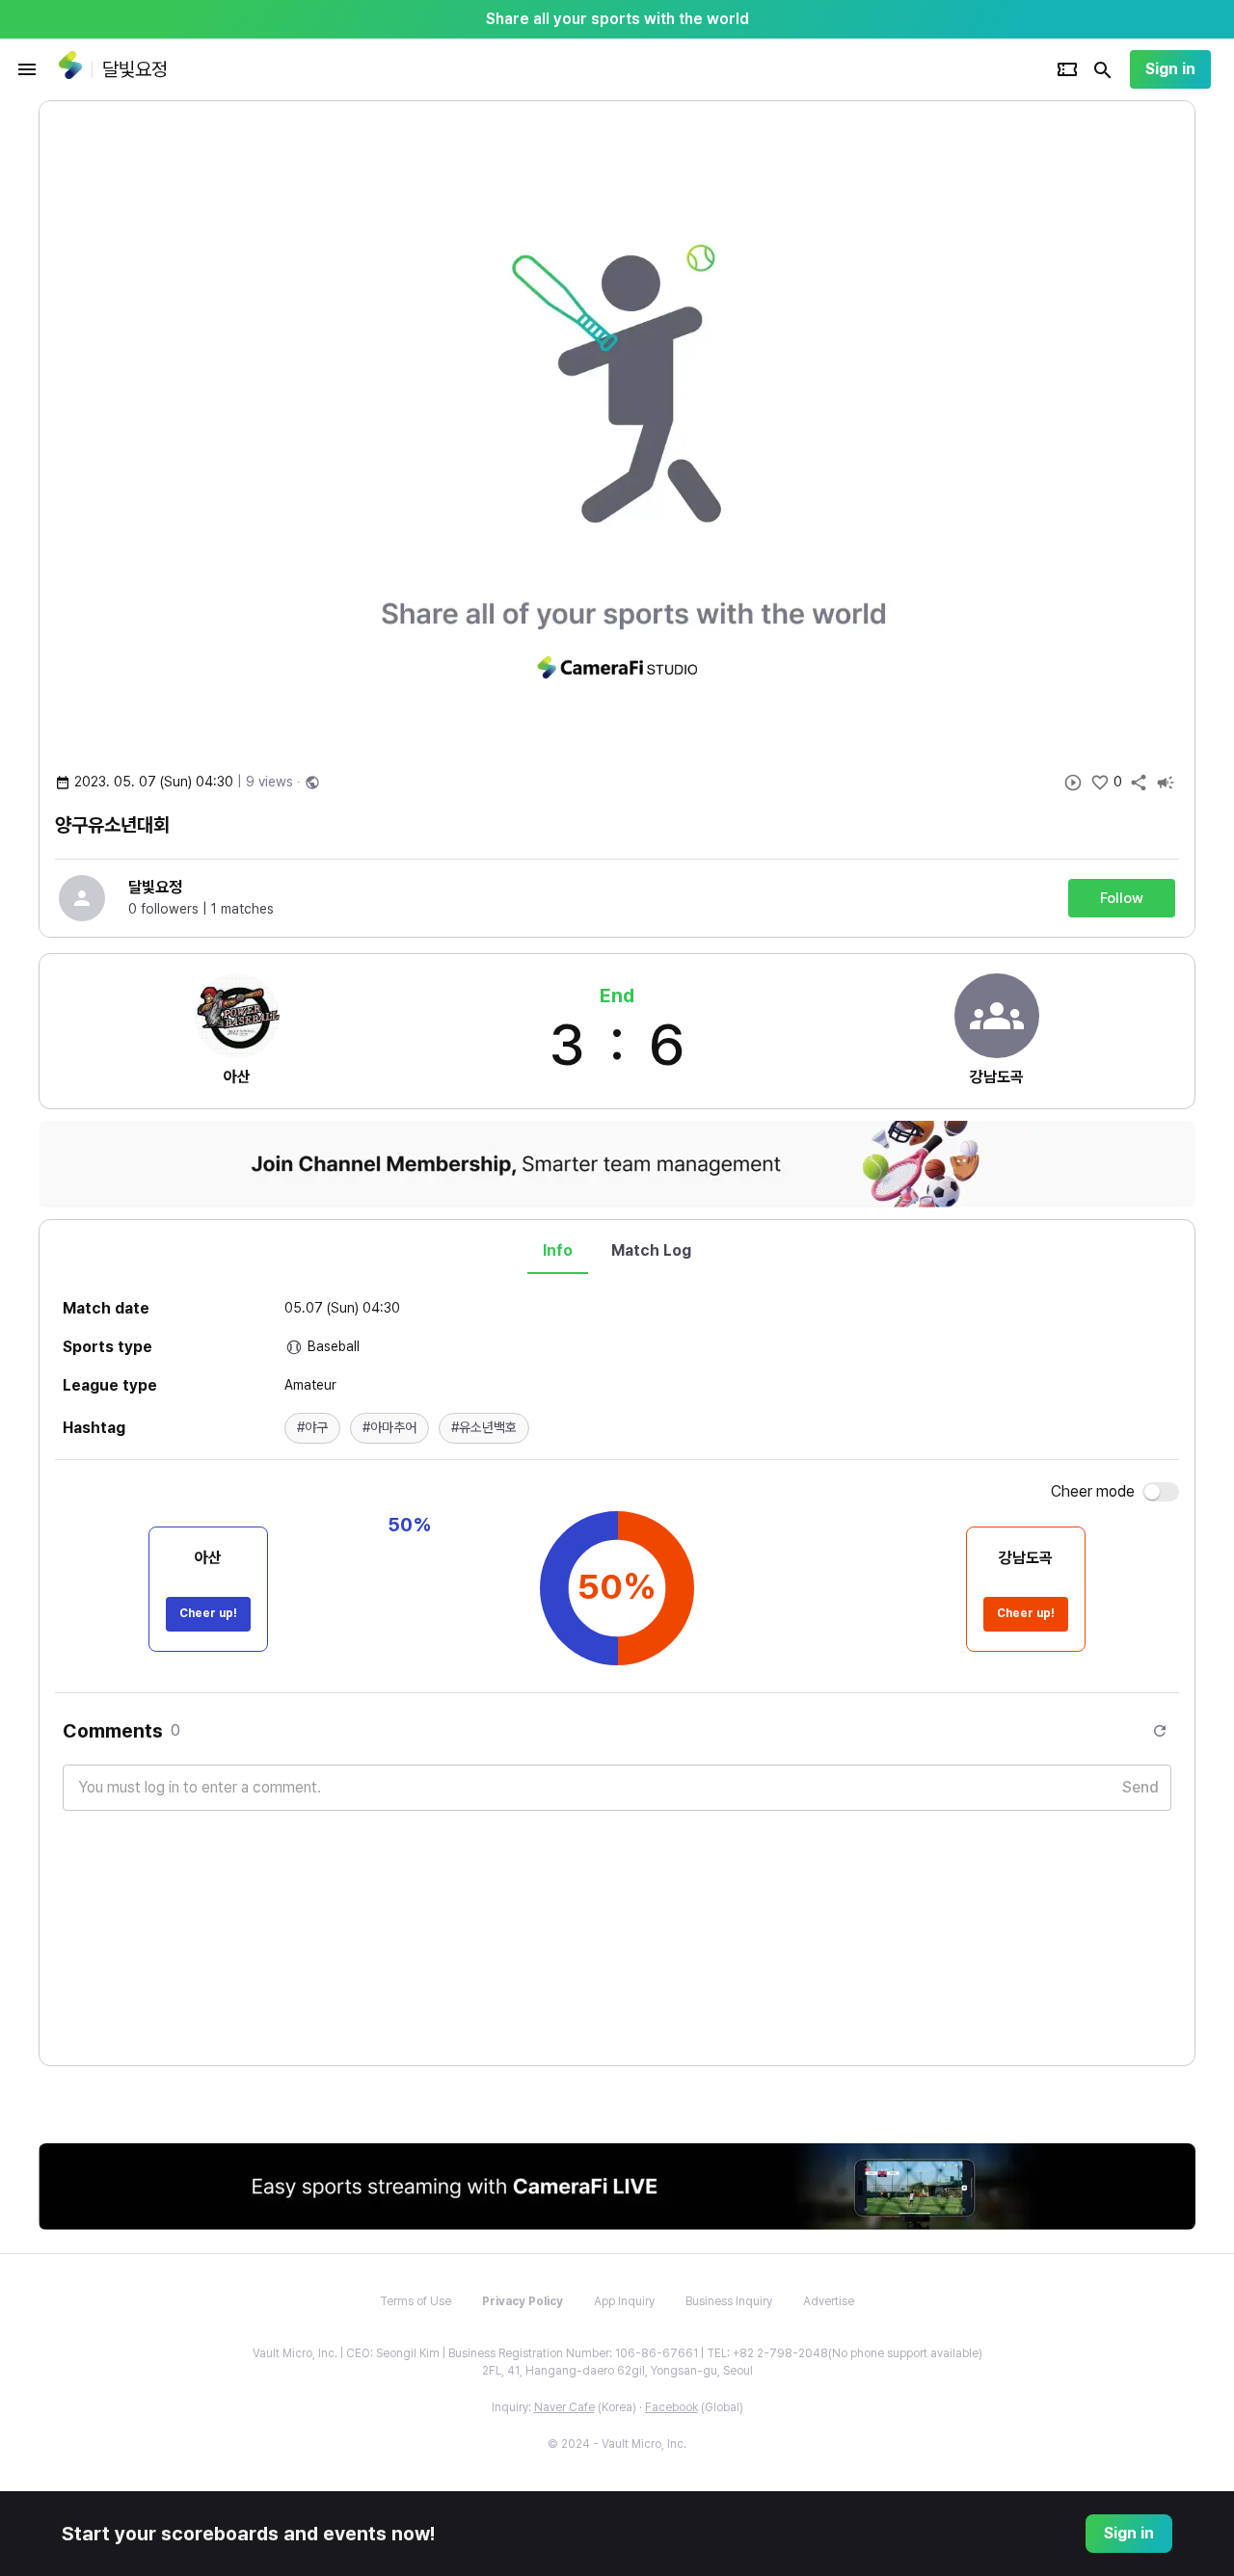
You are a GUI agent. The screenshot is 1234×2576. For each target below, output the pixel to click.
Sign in (1170, 69)
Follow (1122, 898)
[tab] (558, 1251)
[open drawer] (27, 69)
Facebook (671, 2407)
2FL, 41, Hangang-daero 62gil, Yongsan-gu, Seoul (617, 2371)
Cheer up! (208, 1613)
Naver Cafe (564, 2407)
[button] (312, 1428)
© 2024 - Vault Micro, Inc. (617, 2444)
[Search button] (1103, 69)
